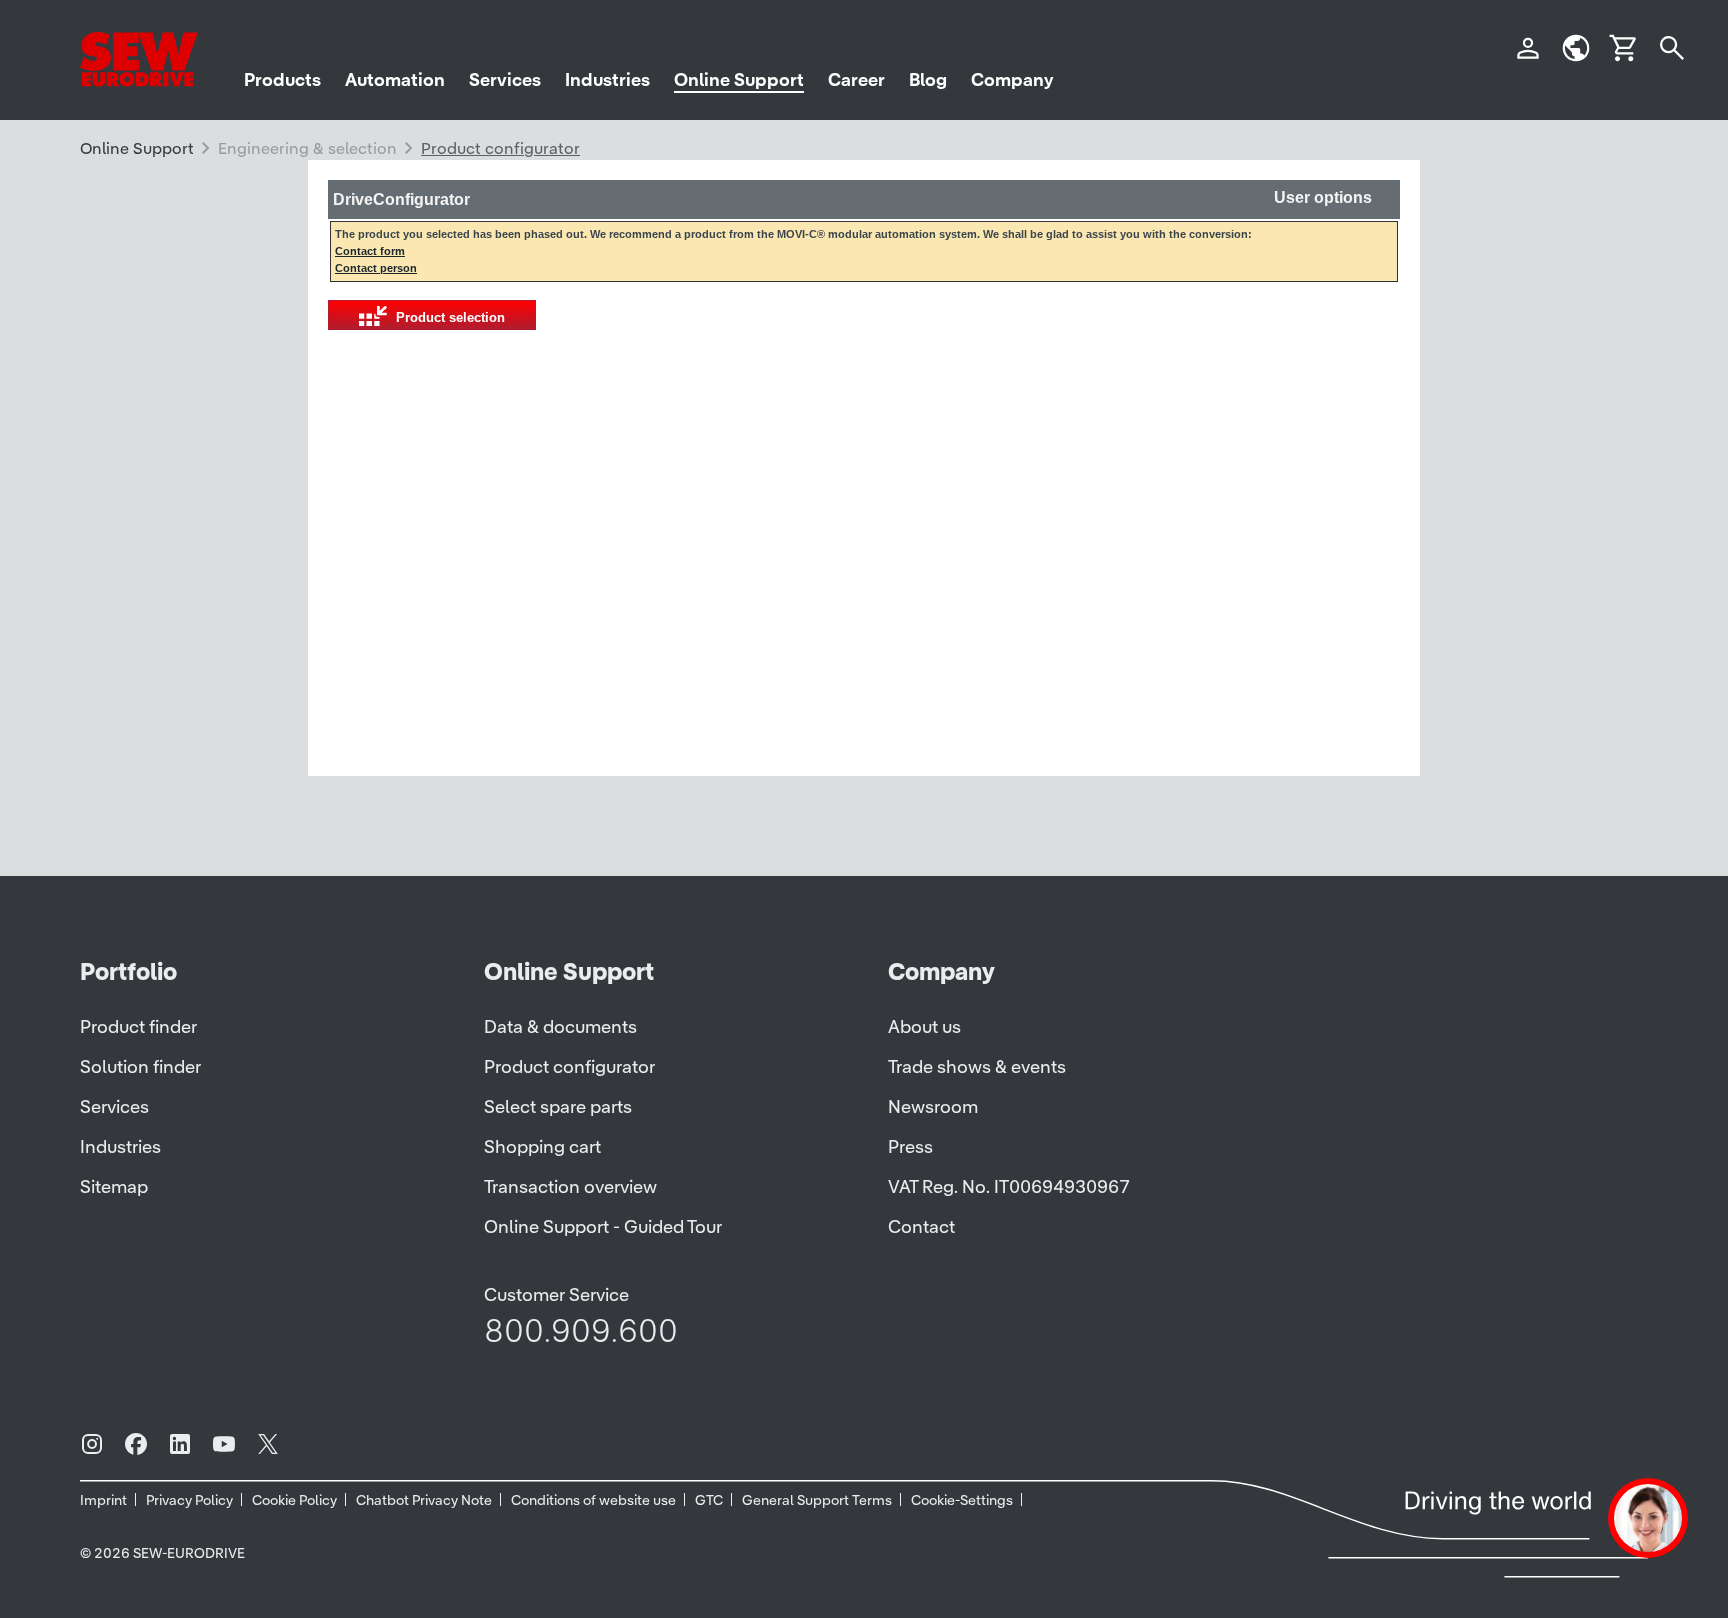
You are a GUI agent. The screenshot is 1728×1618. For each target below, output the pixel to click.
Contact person (376, 268)
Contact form (370, 251)
